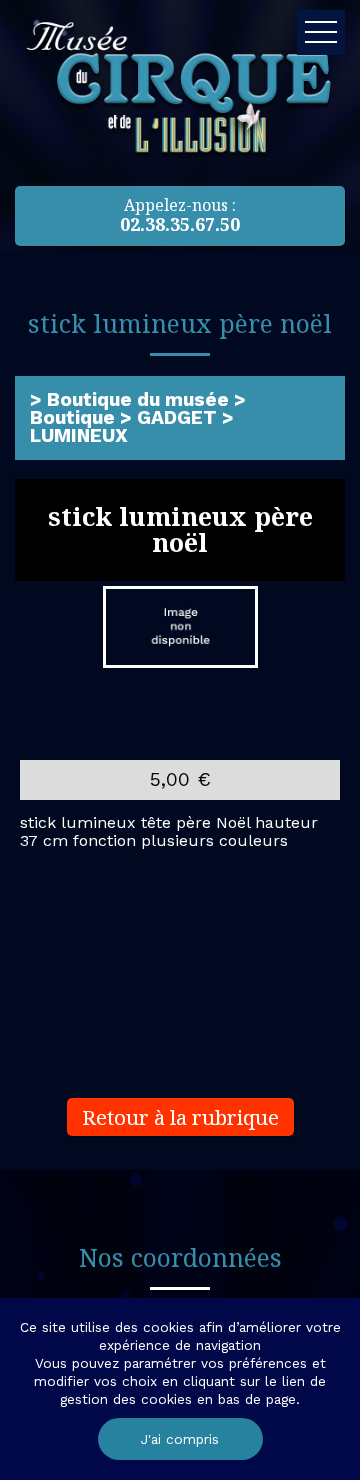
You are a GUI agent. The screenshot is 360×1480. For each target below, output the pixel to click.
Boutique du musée (138, 399)
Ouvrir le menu (321, 32)
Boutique (72, 417)
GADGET (177, 417)
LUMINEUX (79, 435)
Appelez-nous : (180, 215)
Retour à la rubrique (180, 1117)
